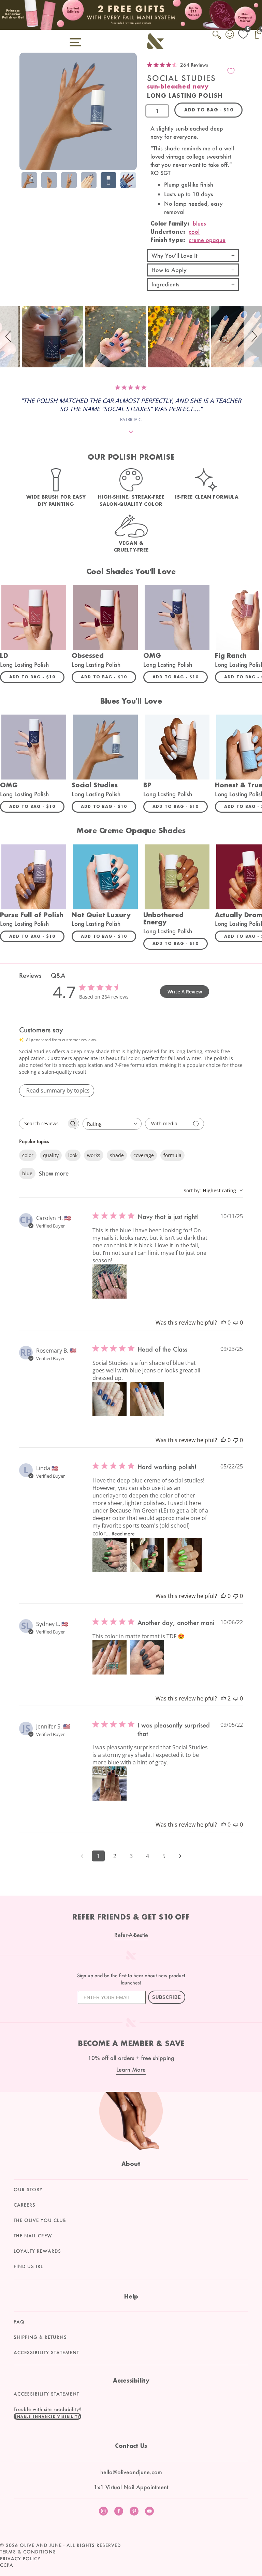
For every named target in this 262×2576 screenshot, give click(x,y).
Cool (194, 232)
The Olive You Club (40, 2220)
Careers (25, 2205)
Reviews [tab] (30, 975)
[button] (9, 337)
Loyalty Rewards (37, 2251)
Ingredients (165, 284)
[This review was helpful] (223, 1698)
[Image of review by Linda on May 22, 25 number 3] (185, 1555)
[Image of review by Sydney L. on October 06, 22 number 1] (110, 1657)
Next (130, 181)
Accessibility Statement (46, 2353)
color (28, 1155)
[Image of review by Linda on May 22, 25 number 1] (110, 1555)
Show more (54, 1174)
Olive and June (41, 2545)
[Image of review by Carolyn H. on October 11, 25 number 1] (110, 1282)
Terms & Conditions (28, 2552)
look (73, 1155)
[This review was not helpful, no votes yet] (236, 1323)
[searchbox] (43, 1123)
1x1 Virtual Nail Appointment (131, 2487)
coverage (144, 1155)
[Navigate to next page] (180, 1856)
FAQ (19, 2322)
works (94, 1155)
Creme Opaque (207, 240)
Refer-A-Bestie (131, 1935)
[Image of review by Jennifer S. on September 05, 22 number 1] (110, 1784)
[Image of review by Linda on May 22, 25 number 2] (147, 1555)
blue (27, 1173)
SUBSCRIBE (167, 1997)
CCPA (7, 2565)
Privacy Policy (20, 2559)
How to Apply (169, 270)
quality (51, 1155)
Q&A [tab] (58, 975)
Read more (123, 1534)
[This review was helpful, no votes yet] (223, 1323)
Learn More (131, 2069)
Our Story (28, 2189)
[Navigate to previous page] (82, 1856)
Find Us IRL (28, 2266)
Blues (199, 223)
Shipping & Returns (40, 2337)
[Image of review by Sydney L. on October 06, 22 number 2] (147, 1657)
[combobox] (112, 1124)
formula (172, 1155)
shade (117, 1155)
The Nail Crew (33, 2236)
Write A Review (185, 992)
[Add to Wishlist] (231, 71)
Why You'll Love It (174, 255)
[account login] (230, 35)
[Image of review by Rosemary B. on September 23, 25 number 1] (110, 1399)
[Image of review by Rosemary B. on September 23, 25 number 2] (147, 1399)
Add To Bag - (37, 677)
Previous (26, 181)
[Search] (217, 39)
